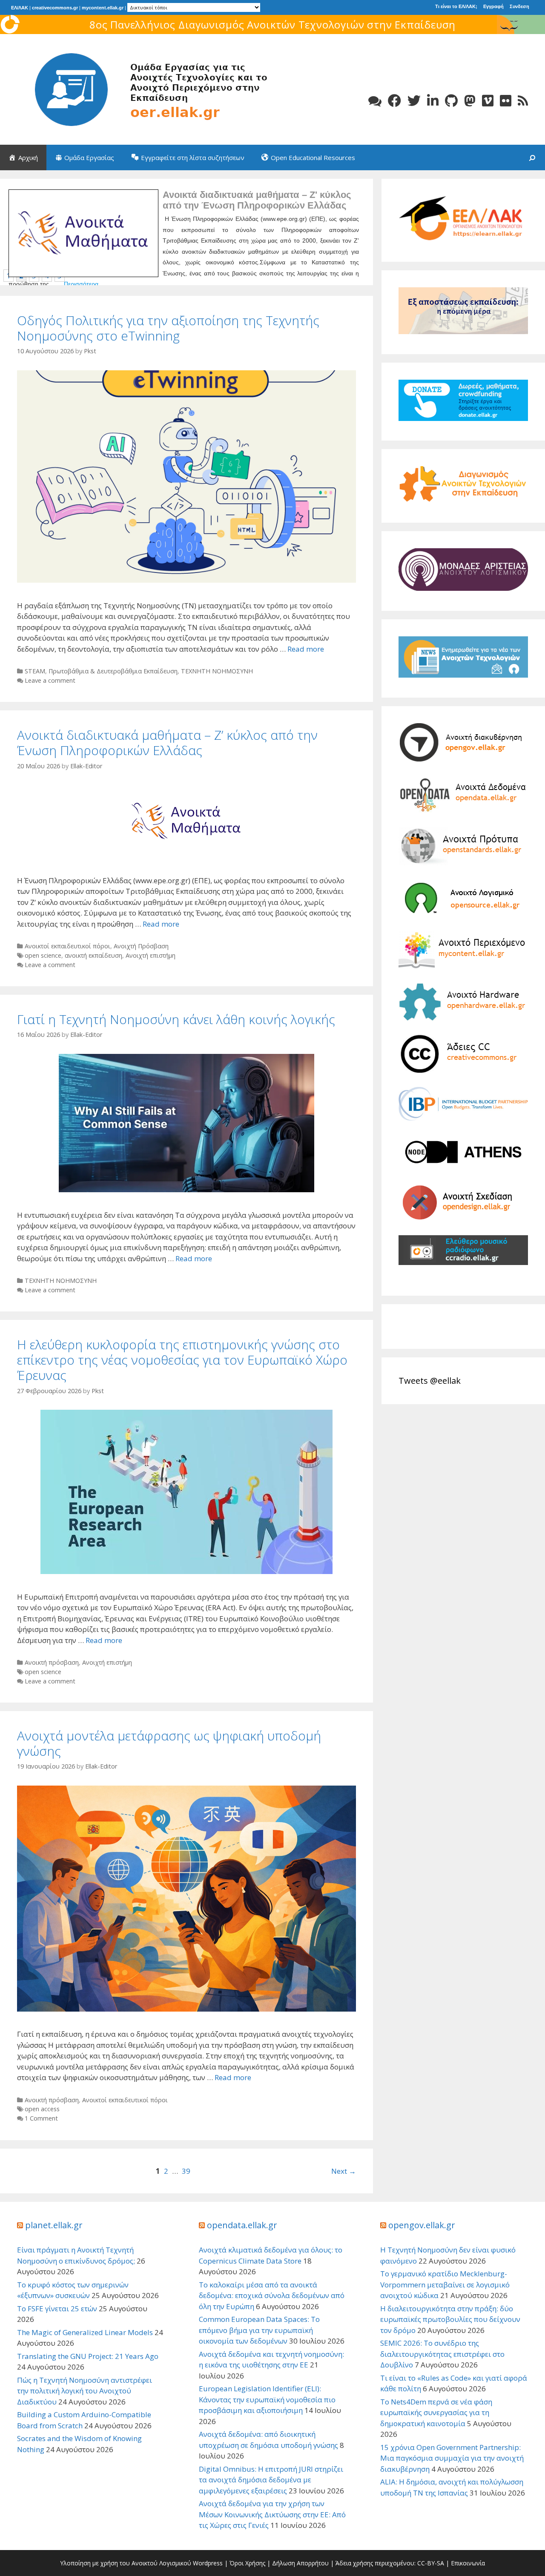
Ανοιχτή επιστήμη (151, 955)
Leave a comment (50, 680)
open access (42, 2109)
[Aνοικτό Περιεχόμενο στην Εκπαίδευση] (145, 89)
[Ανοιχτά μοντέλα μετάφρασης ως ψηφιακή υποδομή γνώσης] (186, 2009)
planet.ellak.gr (54, 2225)
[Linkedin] (433, 101)
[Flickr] (506, 101)
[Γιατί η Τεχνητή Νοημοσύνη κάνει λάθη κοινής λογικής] (186, 1189)
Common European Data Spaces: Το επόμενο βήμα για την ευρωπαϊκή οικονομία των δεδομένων (259, 2330)
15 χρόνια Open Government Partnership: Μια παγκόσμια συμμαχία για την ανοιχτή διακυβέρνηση (452, 2458)
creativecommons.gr (55, 8)
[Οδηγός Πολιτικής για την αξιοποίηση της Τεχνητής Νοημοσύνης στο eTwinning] (186, 580)
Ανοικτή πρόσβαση (52, 1662)
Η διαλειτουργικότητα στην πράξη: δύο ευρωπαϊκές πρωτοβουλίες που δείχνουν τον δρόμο (450, 2319)
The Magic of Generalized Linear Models (85, 2332)
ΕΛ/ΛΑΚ (20, 8)
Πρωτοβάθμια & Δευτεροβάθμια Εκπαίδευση (113, 671)
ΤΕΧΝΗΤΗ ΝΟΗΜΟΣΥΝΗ (217, 671)
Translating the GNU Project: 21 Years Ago (88, 2356)
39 (186, 2171)
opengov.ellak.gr (422, 2225)
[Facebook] (394, 101)
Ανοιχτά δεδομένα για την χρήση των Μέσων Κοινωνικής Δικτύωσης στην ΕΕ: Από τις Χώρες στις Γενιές (272, 2514)
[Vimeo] (488, 101)
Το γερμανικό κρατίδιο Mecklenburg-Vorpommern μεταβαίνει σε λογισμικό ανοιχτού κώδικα (445, 2284)
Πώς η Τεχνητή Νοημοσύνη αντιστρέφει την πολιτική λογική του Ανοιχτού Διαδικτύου (85, 2391)
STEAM (35, 671)
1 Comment (41, 2118)
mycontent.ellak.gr (103, 8)
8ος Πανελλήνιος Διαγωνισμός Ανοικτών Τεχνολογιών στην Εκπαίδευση (272, 24)
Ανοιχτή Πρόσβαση (141, 946)
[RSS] (523, 101)
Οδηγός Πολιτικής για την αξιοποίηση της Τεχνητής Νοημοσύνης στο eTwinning (168, 328)
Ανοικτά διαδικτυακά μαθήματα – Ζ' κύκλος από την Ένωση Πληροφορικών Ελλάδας (257, 200)
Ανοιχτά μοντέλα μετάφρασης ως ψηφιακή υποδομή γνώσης (169, 1743)
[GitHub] (451, 101)
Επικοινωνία (468, 2563)
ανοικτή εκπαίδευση (93, 955)
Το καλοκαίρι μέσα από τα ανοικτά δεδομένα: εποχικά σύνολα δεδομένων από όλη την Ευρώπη (272, 2296)
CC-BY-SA (431, 2563)
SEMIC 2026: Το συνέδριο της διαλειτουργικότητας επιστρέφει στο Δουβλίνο (442, 2354)
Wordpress (208, 2563)
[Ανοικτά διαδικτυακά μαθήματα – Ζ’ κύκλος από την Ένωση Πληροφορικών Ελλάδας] (186, 855)
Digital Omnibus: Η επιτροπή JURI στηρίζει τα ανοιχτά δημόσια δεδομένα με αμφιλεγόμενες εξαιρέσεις (271, 2480)
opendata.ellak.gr (242, 2225)
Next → (344, 2171)
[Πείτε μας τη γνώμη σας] (375, 101)
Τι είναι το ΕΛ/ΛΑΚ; (456, 6)
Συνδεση (519, 6)
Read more (306, 649)
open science (43, 955)
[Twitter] (414, 101)
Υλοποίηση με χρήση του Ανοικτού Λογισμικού (126, 2563)
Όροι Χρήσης (247, 2563)
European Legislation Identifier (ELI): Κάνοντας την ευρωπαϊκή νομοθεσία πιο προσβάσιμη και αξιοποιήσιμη (267, 2399)
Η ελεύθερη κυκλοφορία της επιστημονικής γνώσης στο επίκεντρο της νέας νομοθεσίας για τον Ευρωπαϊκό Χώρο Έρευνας (182, 1360)
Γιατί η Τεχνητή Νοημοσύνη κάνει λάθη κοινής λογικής (176, 1019)
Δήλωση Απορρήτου (300, 2563)
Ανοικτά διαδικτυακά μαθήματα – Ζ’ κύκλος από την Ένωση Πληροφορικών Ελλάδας (167, 743)
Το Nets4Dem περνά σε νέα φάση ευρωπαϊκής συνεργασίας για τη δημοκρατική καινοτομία (436, 2413)
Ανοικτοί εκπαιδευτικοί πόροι (67, 946)
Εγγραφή (493, 6)
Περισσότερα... (84, 284)
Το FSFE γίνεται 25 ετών (57, 2308)
